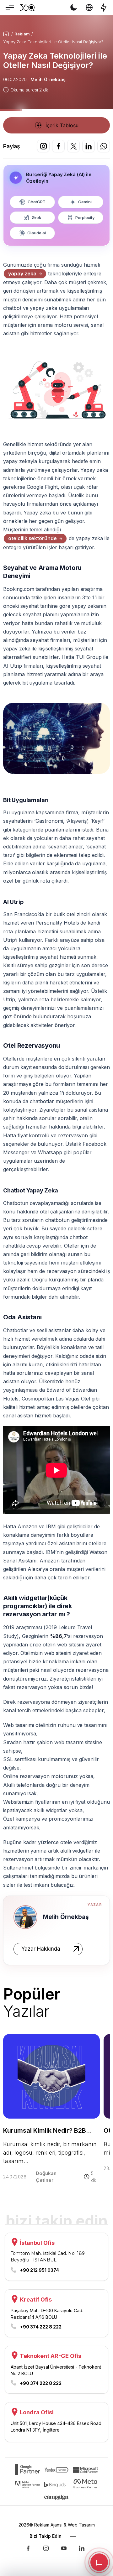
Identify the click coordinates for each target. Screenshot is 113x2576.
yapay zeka (22, 274)
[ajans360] (28, 2551)
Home (6, 34)
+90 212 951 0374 (39, 2270)
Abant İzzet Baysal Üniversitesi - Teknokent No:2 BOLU (56, 2370)
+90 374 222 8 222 (41, 2327)
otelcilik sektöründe (32, 538)
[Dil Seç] (89, 8)
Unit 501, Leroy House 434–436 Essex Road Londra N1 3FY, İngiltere (56, 2427)
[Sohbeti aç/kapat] (99, 2562)
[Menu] (9, 8)
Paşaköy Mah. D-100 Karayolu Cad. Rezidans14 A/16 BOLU (47, 2314)
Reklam (22, 34)
